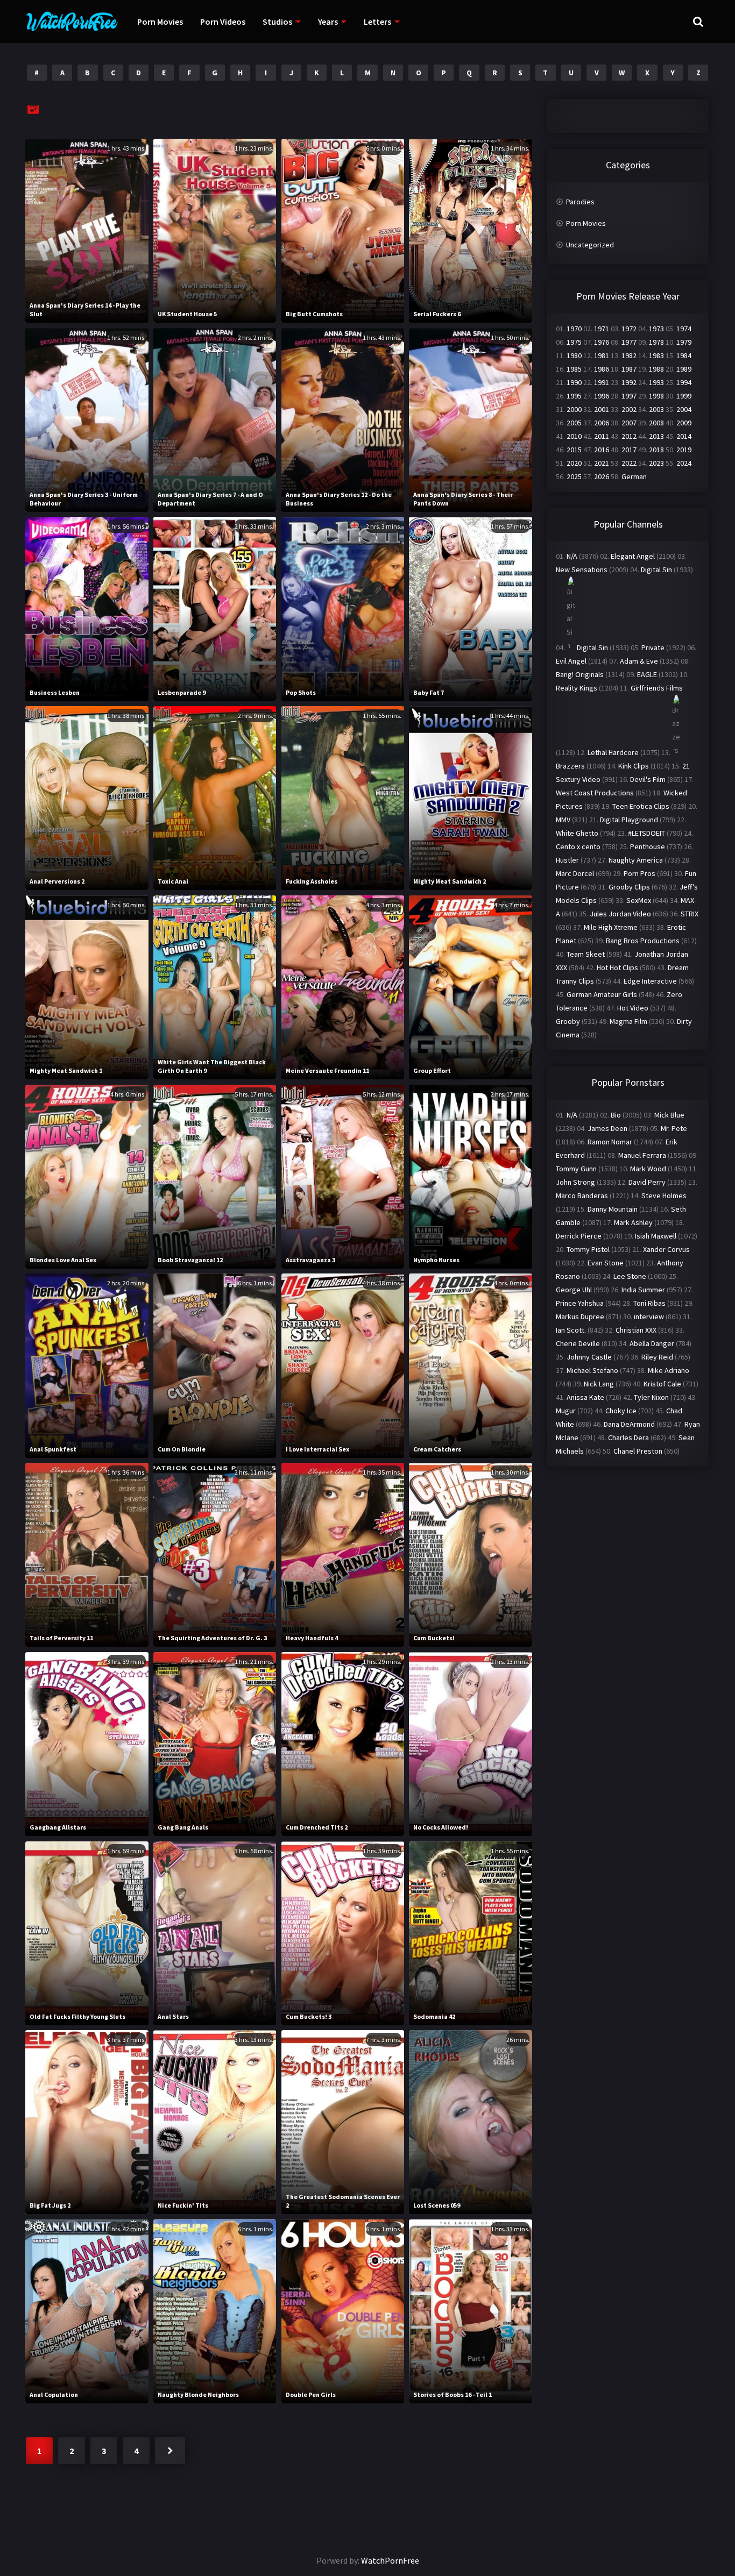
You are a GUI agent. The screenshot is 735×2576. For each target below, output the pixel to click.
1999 (684, 396)
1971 (602, 329)
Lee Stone (630, 1276)
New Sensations (582, 570)
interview (649, 1317)
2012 (629, 436)
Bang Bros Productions (643, 941)
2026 (602, 476)
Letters (377, 22)
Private (653, 647)
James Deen (607, 1128)
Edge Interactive (650, 981)
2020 (574, 463)
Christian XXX (636, 1330)
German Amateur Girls (602, 994)
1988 (656, 369)
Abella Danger (652, 1343)
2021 (602, 463)
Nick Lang (599, 1384)
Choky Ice (621, 1411)
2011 (602, 436)
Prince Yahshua (580, 1303)
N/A (572, 556)
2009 (684, 423)
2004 (684, 409)
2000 (574, 409)
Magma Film (628, 1021)
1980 (574, 355)
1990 (574, 382)
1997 (629, 396)
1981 (602, 355)
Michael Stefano (592, 1370)
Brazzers (570, 766)
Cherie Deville (578, 1343)
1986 (602, 369)
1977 (629, 342)
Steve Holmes (664, 1196)
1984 (684, 355)
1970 (574, 329)
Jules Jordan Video (620, 914)
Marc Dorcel (575, 873)
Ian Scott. (571, 1330)
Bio (616, 1115)
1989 (684, 369)
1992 (629, 382)
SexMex (639, 900)
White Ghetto (577, 833)
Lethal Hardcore (613, 752)
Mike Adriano (669, 1370)
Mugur (566, 1411)
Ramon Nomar (610, 1142)
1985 (574, 369)
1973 (656, 329)
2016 (602, 450)
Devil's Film (648, 779)
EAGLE (647, 674)
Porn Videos (223, 22)
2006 (602, 423)
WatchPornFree (390, 2560)
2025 (574, 476)
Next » (170, 2451)
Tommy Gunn (576, 1169)
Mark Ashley (633, 1222)
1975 (574, 342)
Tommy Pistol (588, 1249)
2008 (656, 423)
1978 (656, 342)
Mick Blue (669, 1115)
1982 (629, 355)
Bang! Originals (580, 674)
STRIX (690, 914)
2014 (684, 436)
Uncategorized (590, 245)
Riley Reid (657, 1357)
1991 (602, 382)
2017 (629, 450)
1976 (602, 342)
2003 (656, 409)
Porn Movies (160, 22)
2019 (684, 450)
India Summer (643, 1290)
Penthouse (648, 846)
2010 (574, 436)
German (634, 476)
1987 (629, 369)
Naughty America (636, 860)
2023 (656, 463)
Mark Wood (648, 1169)
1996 (602, 396)
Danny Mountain (613, 1209)
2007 (629, 423)
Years (328, 22)
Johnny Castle (589, 1357)
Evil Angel (571, 661)
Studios (277, 22)
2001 (602, 409)
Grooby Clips (629, 887)
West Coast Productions (595, 793)
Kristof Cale (662, 1384)
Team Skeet (586, 954)
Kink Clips (634, 766)
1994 (684, 382)
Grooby (568, 1021)
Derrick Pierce (579, 1236)
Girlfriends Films (657, 688)
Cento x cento (578, 846)
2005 (574, 423)
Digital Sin (656, 570)
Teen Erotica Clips (641, 806)
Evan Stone (606, 1263)
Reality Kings (577, 688)
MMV (563, 820)
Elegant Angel (633, 556)
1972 (629, 329)
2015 (574, 450)
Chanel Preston (638, 1451)
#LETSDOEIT (646, 833)
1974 (684, 329)
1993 (656, 382)
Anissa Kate (585, 1397)
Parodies (580, 202)
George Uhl (574, 1290)
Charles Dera (628, 1438)
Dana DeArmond (629, 1424)
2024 (684, 463)
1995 (574, 396)
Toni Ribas (649, 1303)
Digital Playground (629, 820)
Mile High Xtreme (611, 927)
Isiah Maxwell (656, 1236)
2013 (656, 436)
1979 (684, 342)
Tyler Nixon (651, 1397)
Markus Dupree (580, 1317)
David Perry (647, 1182)
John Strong (575, 1182)
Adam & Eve (639, 661)
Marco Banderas (582, 1196)
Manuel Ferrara (642, 1155)
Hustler (567, 860)
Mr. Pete (674, 1128)
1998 (656, 396)
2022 (629, 463)
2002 (629, 409)
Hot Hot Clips (617, 967)
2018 (656, 450)
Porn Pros (639, 873)
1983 (656, 355)
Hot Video (633, 1008)
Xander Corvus (666, 1249)
